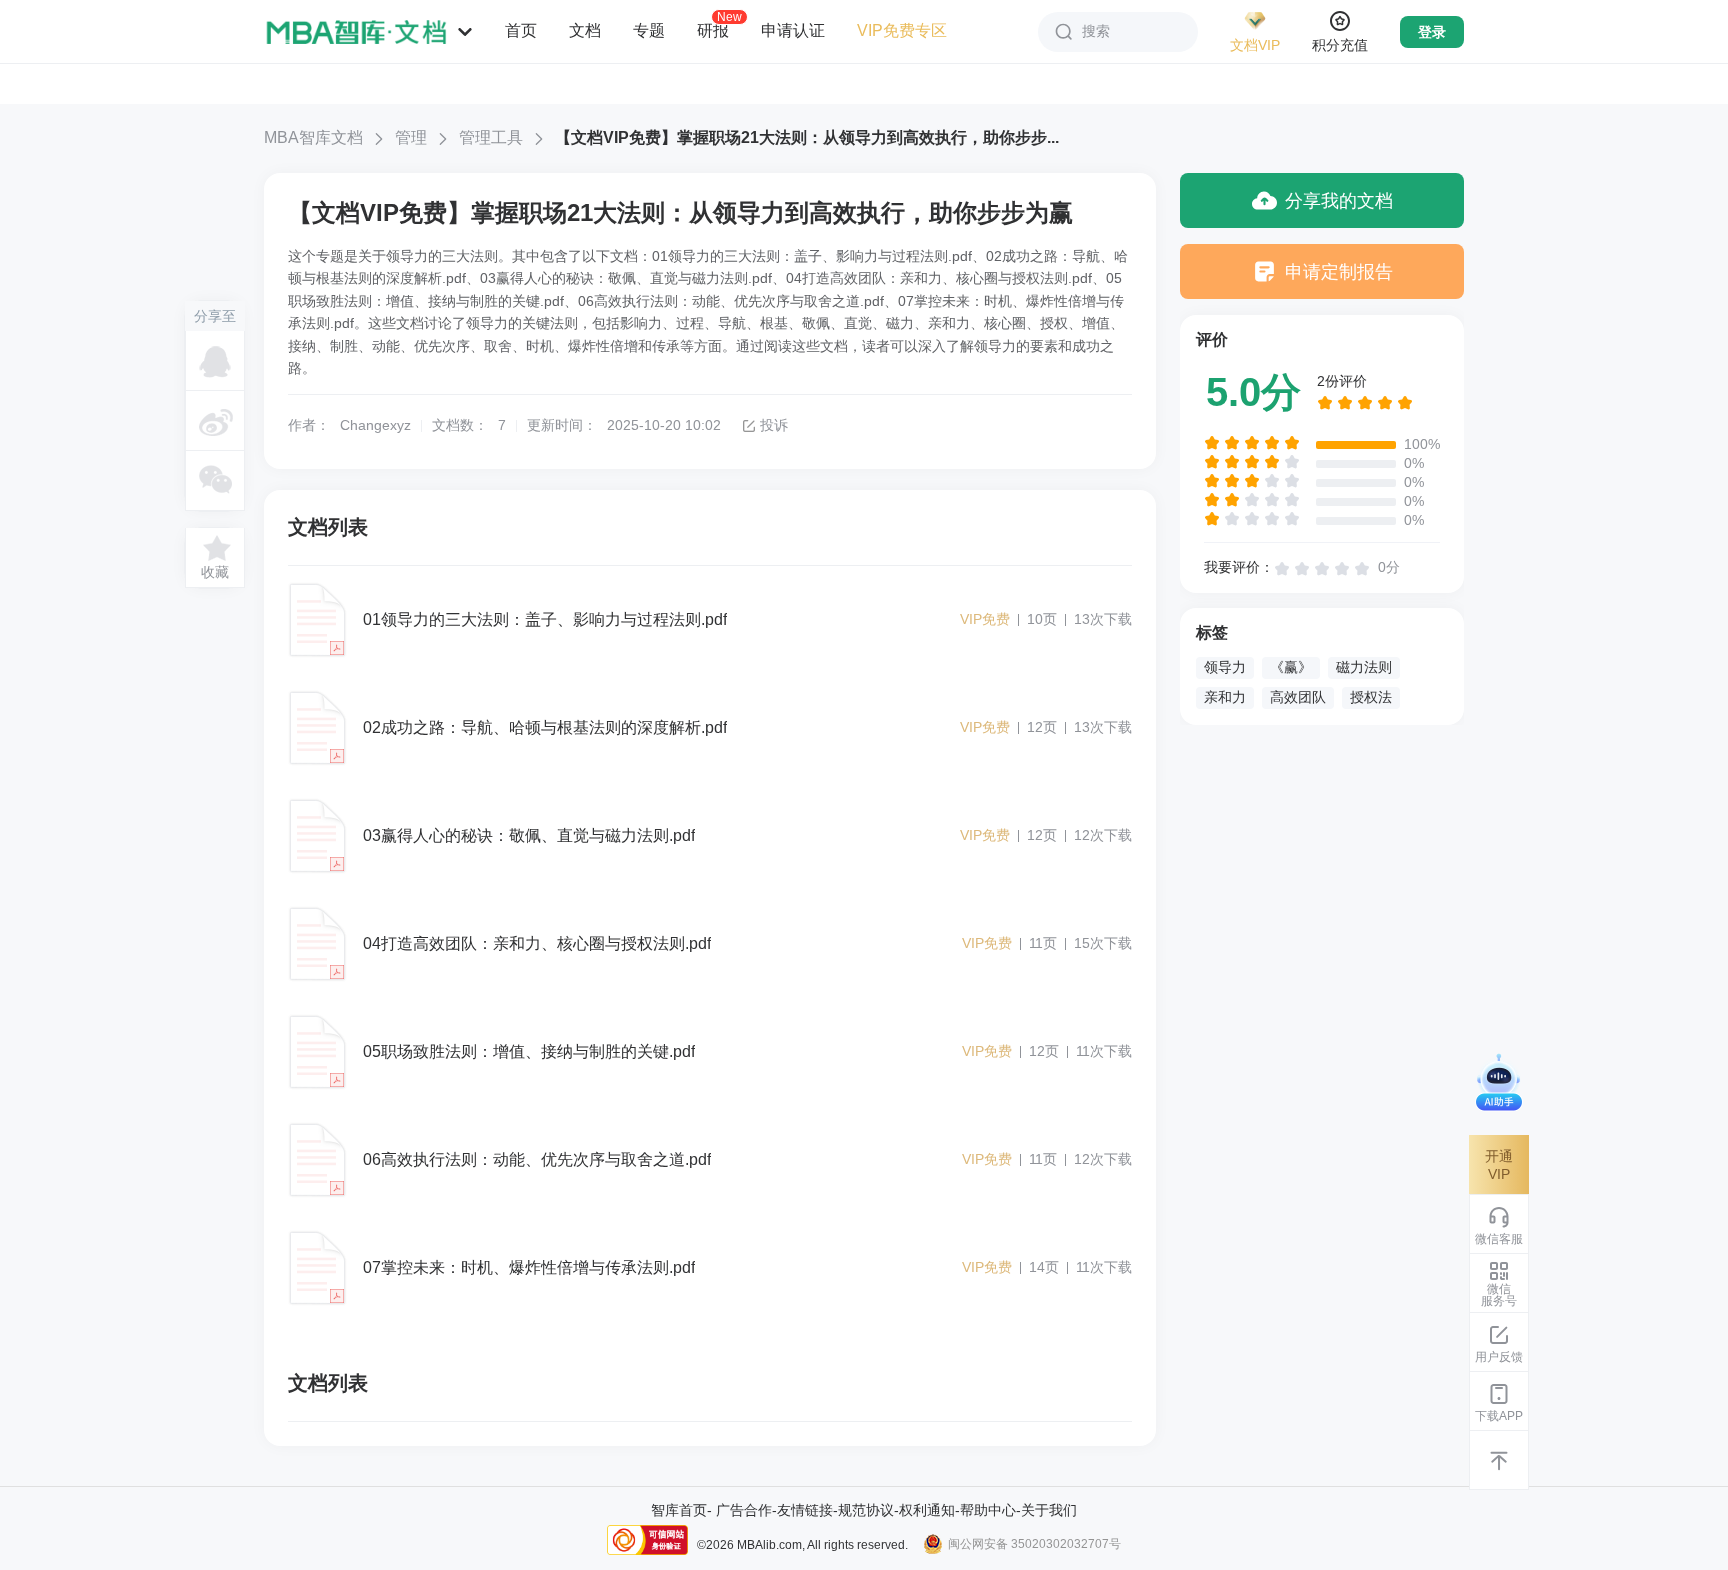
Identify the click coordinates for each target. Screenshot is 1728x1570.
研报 (713, 30)
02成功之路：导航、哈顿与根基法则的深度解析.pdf (545, 727)
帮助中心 (988, 1510)
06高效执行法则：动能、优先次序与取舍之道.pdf (537, 1159)
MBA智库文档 (313, 137)
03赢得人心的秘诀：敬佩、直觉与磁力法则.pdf (529, 835)
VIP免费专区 (902, 30)
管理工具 (491, 137)
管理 (411, 137)
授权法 (1371, 697)
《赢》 (1291, 667)
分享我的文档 (1339, 201)
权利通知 (927, 1510)
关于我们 (1049, 1510)
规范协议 (866, 1510)
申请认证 (793, 30)
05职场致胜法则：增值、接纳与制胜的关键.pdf (529, 1051)
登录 (1432, 32)
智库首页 (679, 1510)
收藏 (215, 572)
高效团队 (1298, 697)
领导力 (1225, 667)
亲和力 (1225, 697)
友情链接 (805, 1510)
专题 (649, 30)
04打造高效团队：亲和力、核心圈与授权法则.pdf (537, 943)
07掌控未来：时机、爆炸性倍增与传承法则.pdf (529, 1267)
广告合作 (744, 1510)
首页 (521, 30)
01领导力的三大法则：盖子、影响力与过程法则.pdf (545, 619)
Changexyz (375, 425)
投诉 (774, 425)
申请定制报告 (1339, 272)
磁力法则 (1364, 667)
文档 (585, 30)
